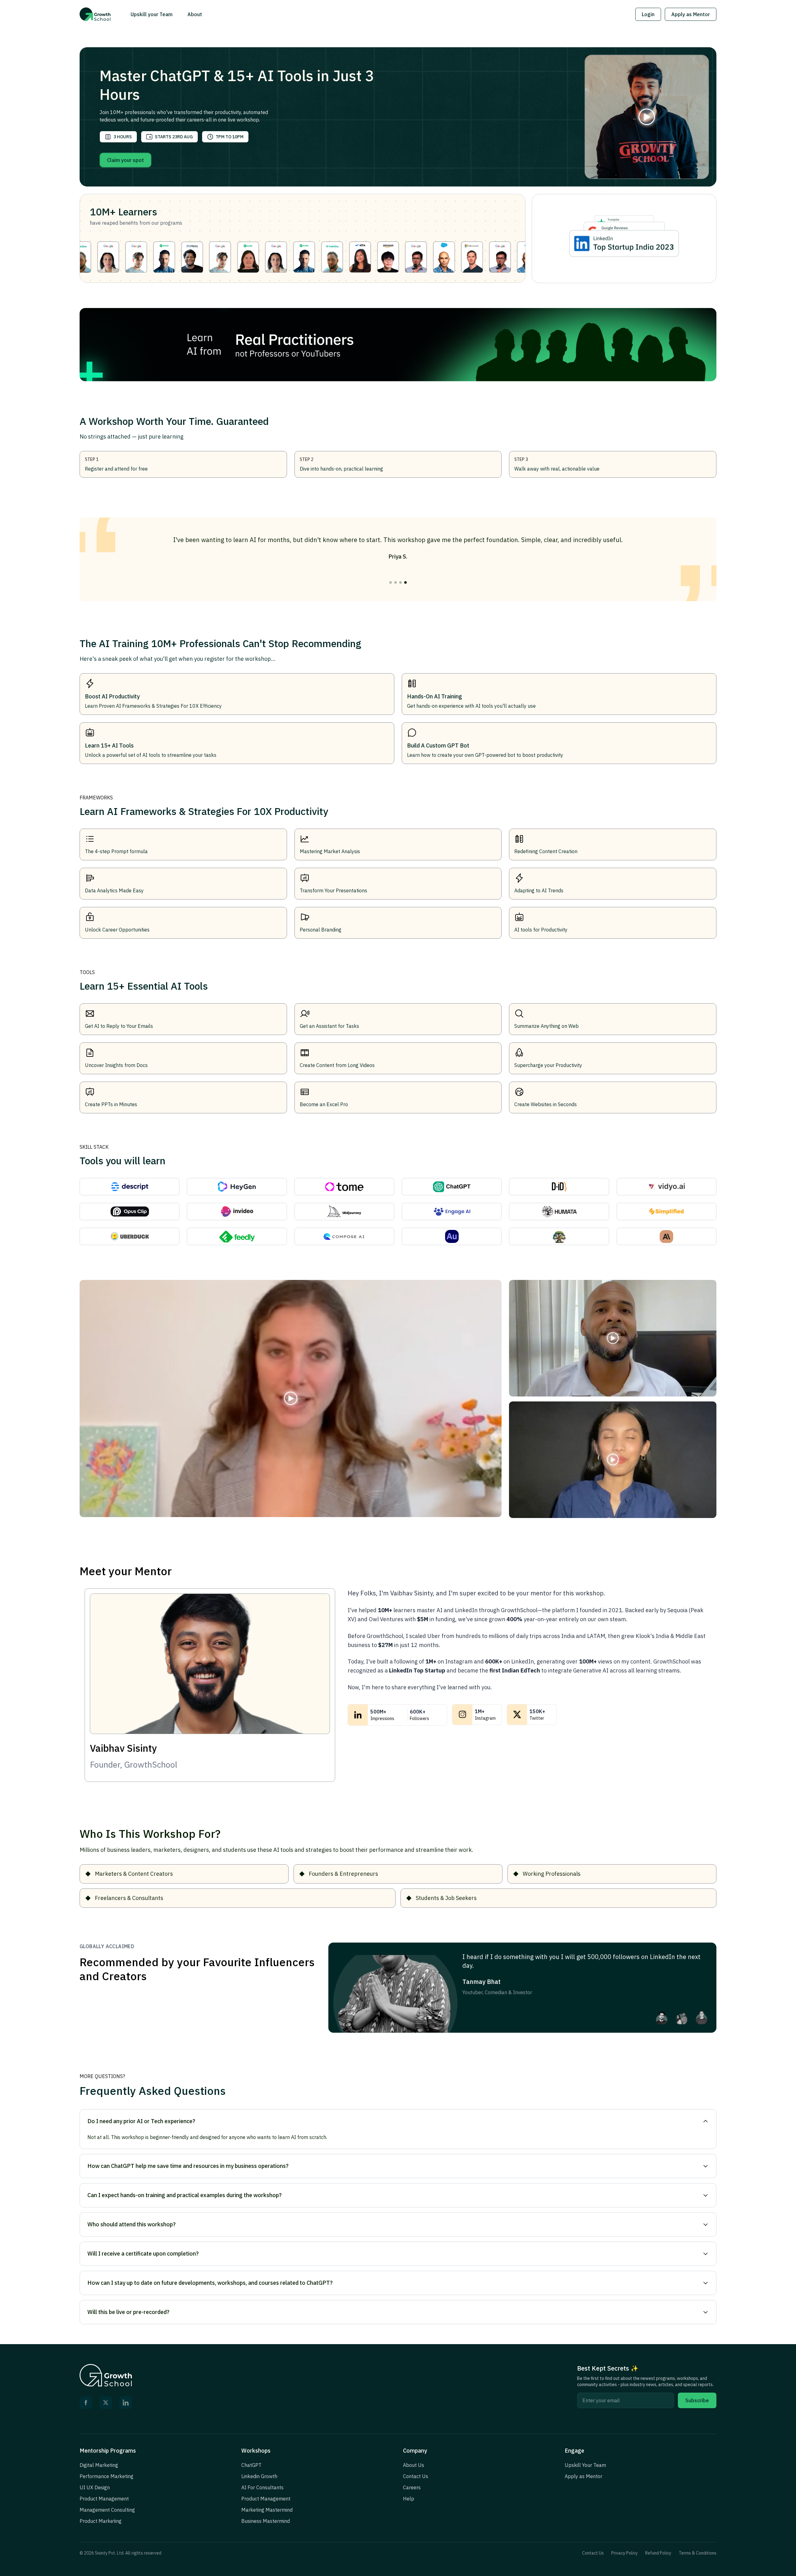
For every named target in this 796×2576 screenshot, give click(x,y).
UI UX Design (95, 2487)
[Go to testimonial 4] (405, 582)
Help (409, 2499)
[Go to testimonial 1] (391, 582)
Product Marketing (101, 2521)
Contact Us (416, 2476)
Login (648, 14)
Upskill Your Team (585, 2465)
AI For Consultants (262, 2487)
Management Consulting (107, 2510)
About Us (414, 2465)
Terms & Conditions (698, 2553)
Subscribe (697, 2400)
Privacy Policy (625, 2553)
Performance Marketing (106, 2476)
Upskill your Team (152, 14)
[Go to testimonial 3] (400, 582)
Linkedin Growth (259, 2476)
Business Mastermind (266, 2521)
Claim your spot (125, 160)
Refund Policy (658, 2553)
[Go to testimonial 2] (396, 582)
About (195, 14)
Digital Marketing (99, 2465)
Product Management (104, 2499)
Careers (412, 2487)
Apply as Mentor (691, 14)
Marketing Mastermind (267, 2510)
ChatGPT (251, 2465)
